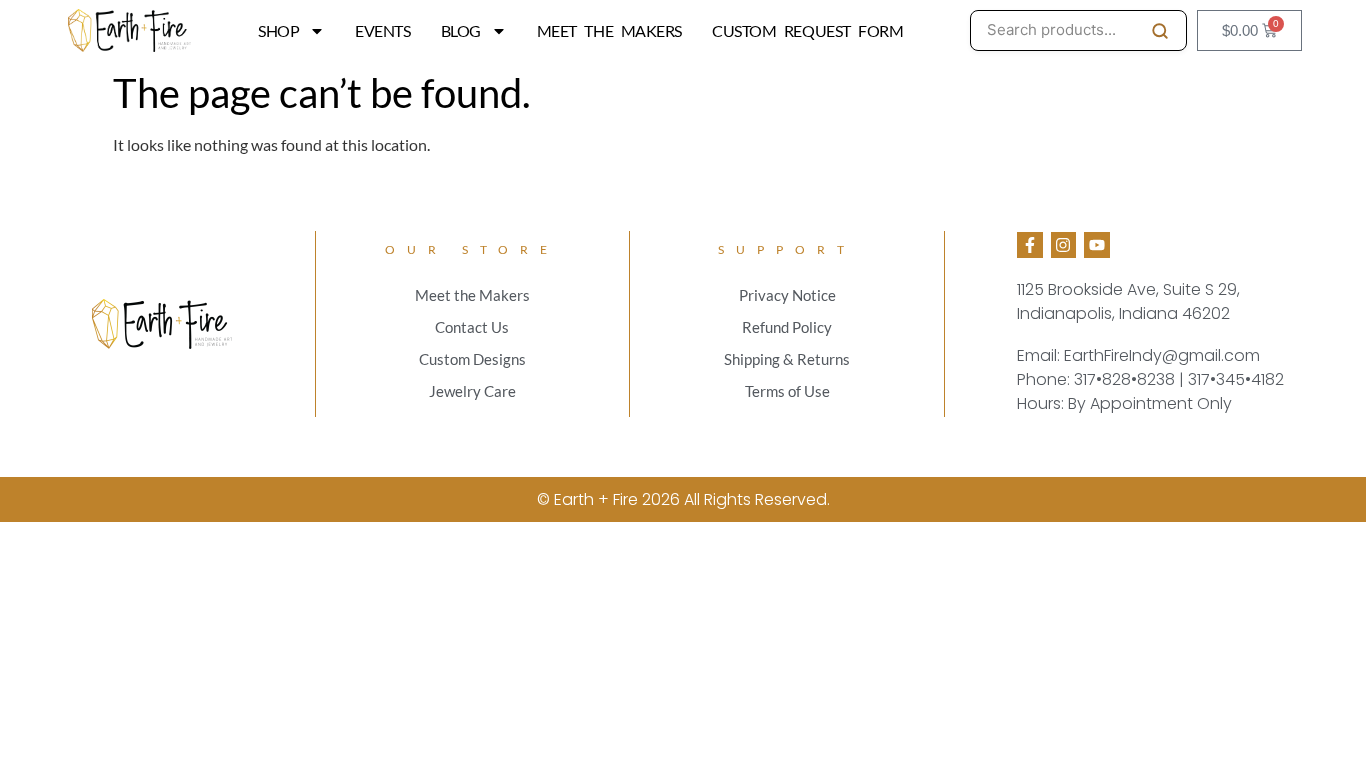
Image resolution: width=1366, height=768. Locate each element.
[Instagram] (1064, 245)
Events (382, 30)
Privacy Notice (787, 295)
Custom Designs (472, 359)
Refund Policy (787, 327)
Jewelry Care (472, 391)
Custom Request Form (807, 30)
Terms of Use (787, 391)
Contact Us (472, 327)
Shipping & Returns (787, 359)
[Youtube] (1097, 245)
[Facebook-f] (1030, 245)
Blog (461, 30)
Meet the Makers (609, 30)
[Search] (1160, 31)
